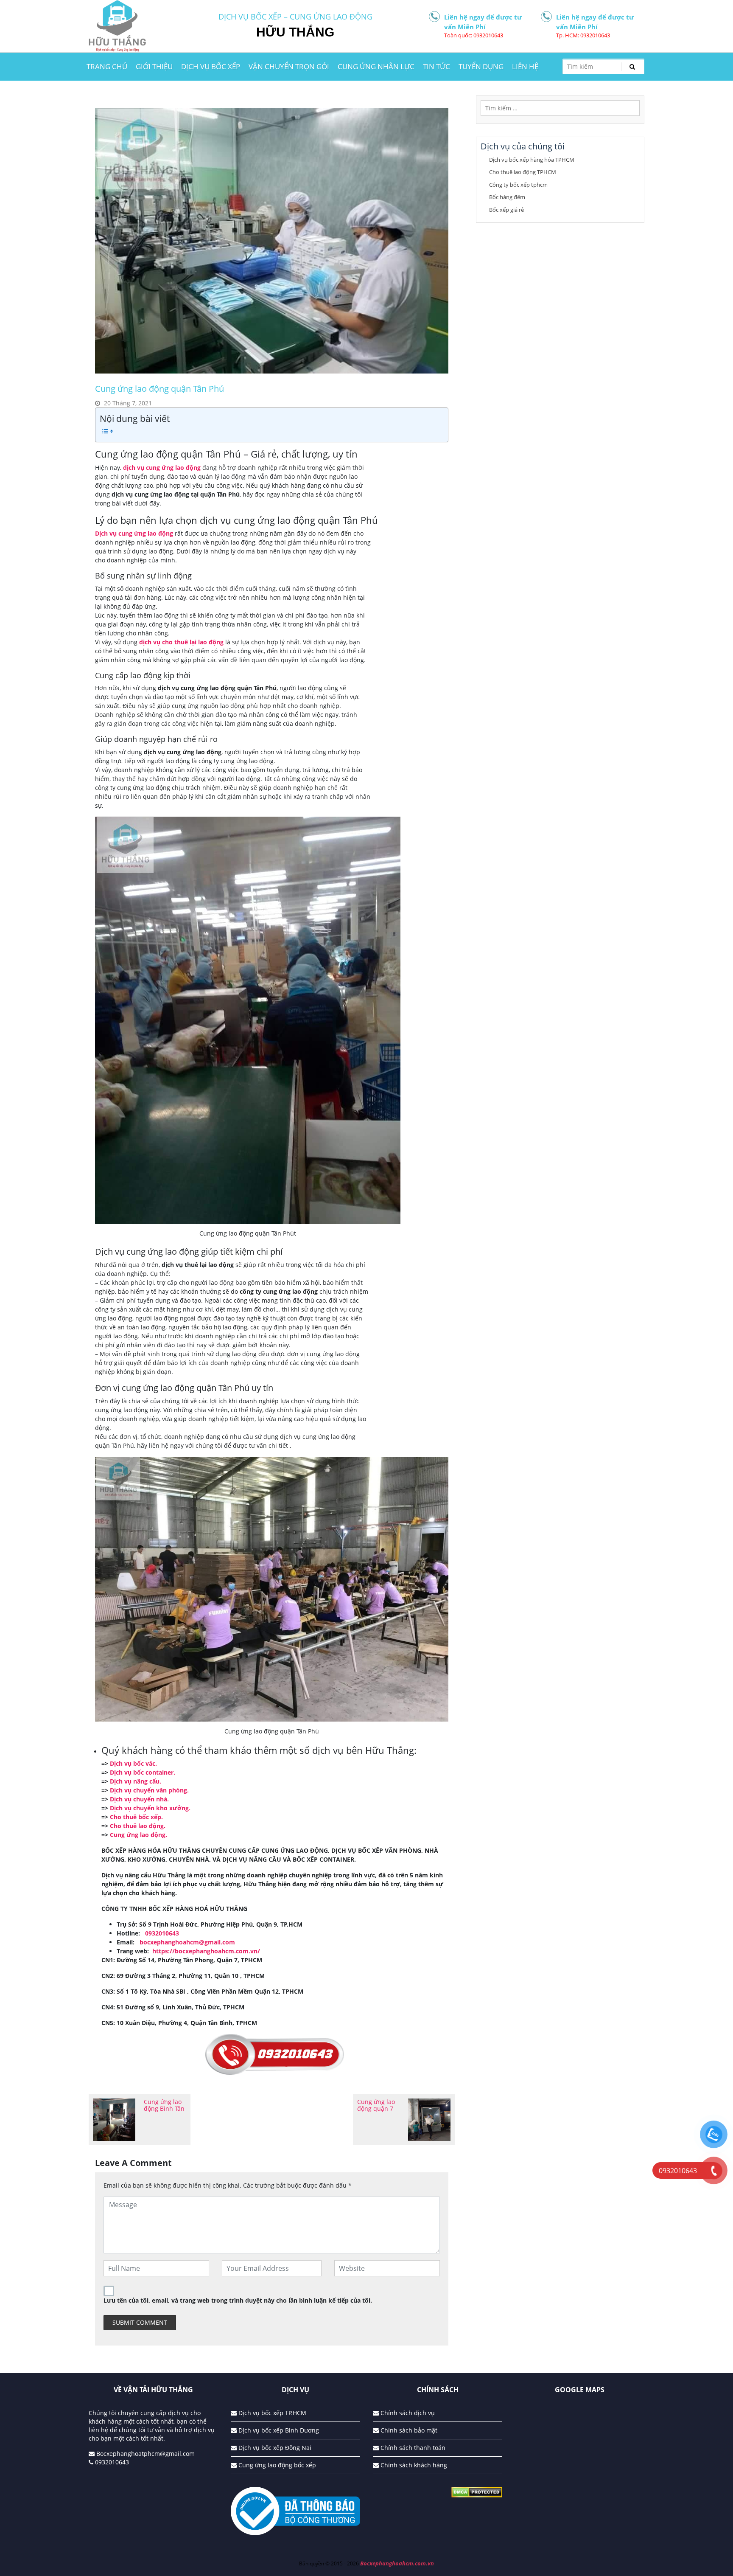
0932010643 (111, 2462)
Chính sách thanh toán (412, 2448)
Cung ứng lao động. (138, 1835)
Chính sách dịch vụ (407, 2413)
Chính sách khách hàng (413, 2465)
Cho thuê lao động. (138, 1826)
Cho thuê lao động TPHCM (523, 172)
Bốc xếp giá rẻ (506, 210)
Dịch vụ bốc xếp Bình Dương (278, 2430)
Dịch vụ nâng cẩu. (136, 1781)
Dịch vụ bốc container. (143, 1772)
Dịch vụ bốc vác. (133, 1763)
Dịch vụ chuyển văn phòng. (149, 1790)
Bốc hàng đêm (507, 197)
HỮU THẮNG (295, 32)
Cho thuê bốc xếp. (136, 1817)
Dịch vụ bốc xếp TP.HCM (271, 2413)
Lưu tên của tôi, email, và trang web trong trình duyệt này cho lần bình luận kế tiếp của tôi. (238, 2300)
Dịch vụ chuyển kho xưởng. (150, 1808)
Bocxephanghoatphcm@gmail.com (145, 2454)
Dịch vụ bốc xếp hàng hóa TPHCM (532, 160)
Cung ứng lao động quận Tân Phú (159, 389)
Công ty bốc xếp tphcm (518, 185)
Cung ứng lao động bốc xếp (276, 2465)
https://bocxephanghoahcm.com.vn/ (206, 1951)
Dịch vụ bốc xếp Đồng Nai (274, 2448)
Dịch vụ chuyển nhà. (139, 1799)
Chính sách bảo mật (408, 2430)
